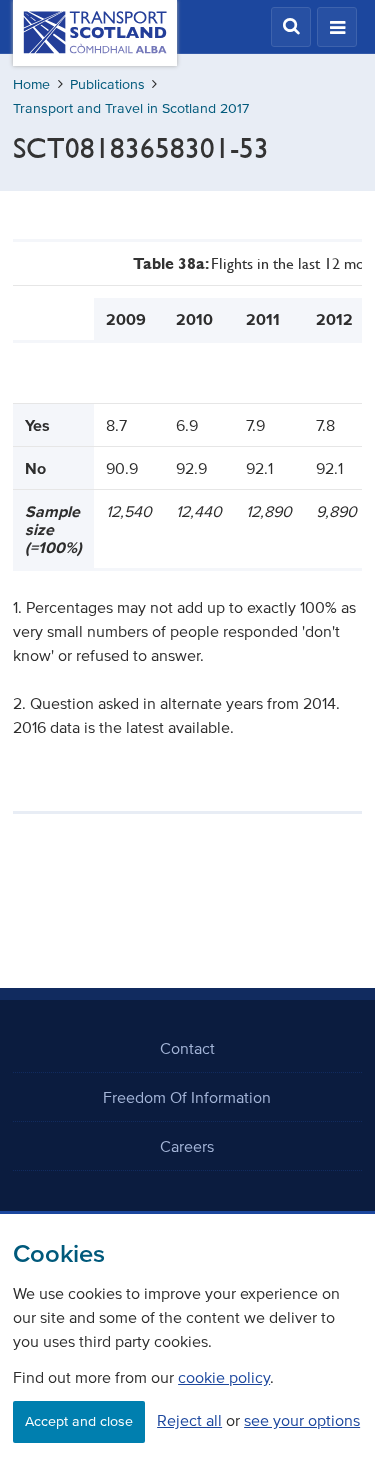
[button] (291, 27)
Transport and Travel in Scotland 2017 (131, 108)
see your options (302, 1420)
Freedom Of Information (187, 1097)
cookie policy (224, 1377)
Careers (187, 1146)
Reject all (189, 1420)
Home (31, 84)
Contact (187, 1048)
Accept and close (79, 1421)
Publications (107, 84)
